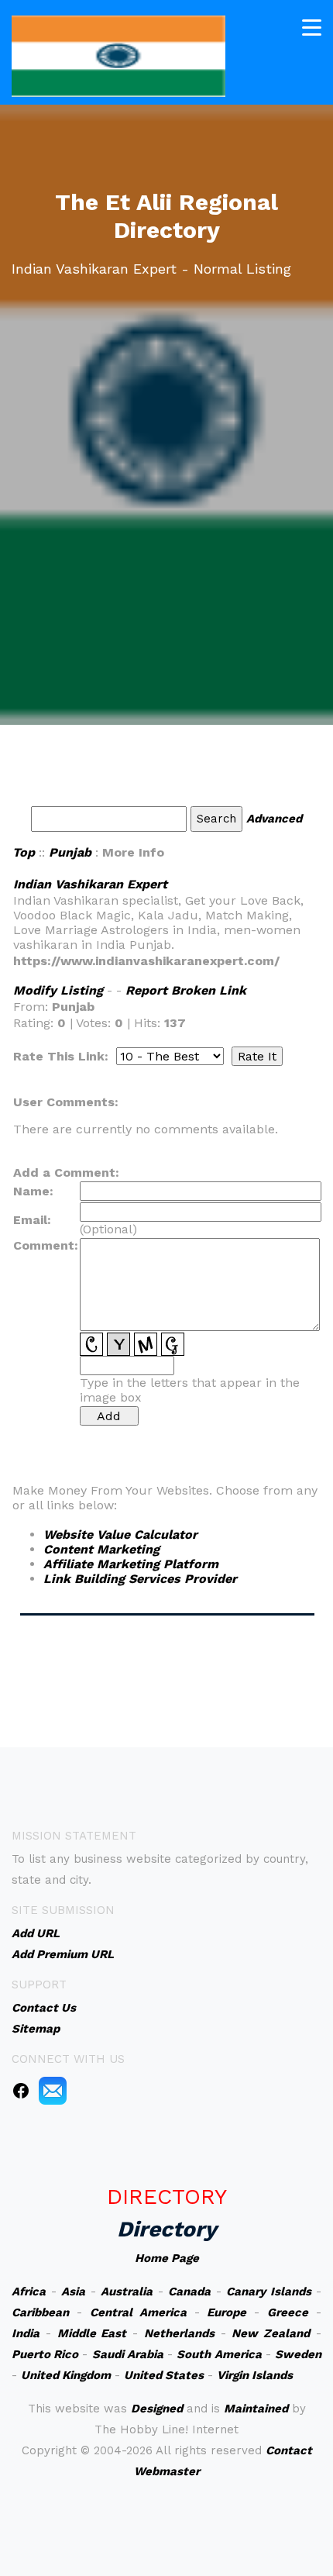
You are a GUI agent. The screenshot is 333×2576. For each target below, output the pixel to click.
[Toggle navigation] (312, 28)
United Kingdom (66, 2375)
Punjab (70, 852)
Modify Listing (58, 990)
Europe (227, 2312)
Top (24, 852)
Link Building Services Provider (140, 1579)
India (26, 2333)
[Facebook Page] (21, 2090)
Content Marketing (101, 1549)
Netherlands (179, 2333)
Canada (189, 2292)
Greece (288, 2312)
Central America (138, 2312)
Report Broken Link (186, 990)
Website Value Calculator (120, 1535)
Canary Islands (269, 2292)
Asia (73, 2292)
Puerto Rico (45, 2354)
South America (219, 2354)
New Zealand (271, 2333)
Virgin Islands (255, 2375)
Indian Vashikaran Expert (90, 884)
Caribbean (40, 2312)
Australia (127, 2292)
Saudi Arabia (128, 2354)
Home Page (167, 2258)
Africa (29, 2292)
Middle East (92, 2333)
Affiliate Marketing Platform (131, 1564)
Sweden (298, 2354)
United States (164, 2375)
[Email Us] (53, 2090)
